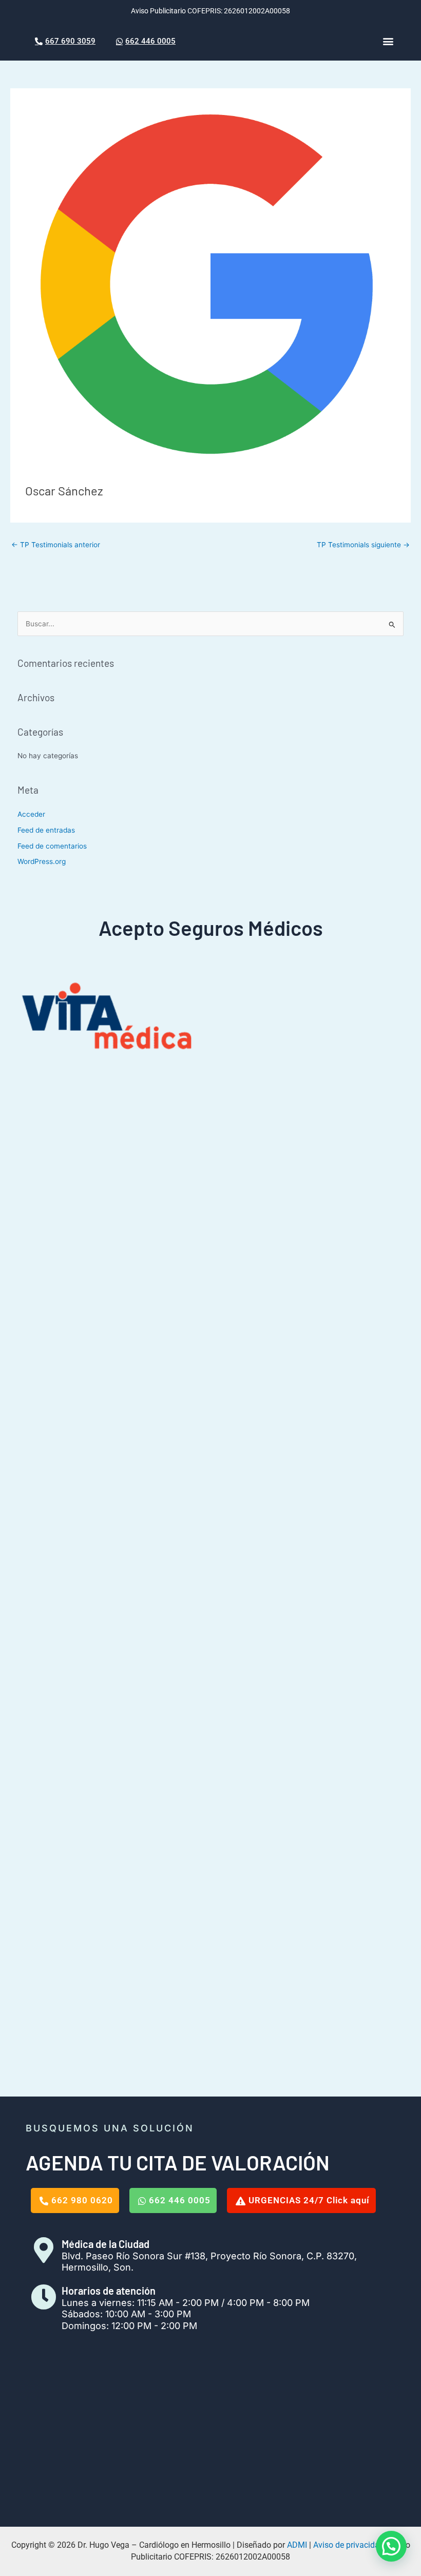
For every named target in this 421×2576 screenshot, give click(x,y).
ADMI (297, 2545)
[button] (388, 41)
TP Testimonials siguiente (363, 545)
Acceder (31, 814)
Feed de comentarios (52, 846)
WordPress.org (42, 861)
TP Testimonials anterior (56, 545)
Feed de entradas (46, 830)
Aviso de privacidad (349, 2545)
